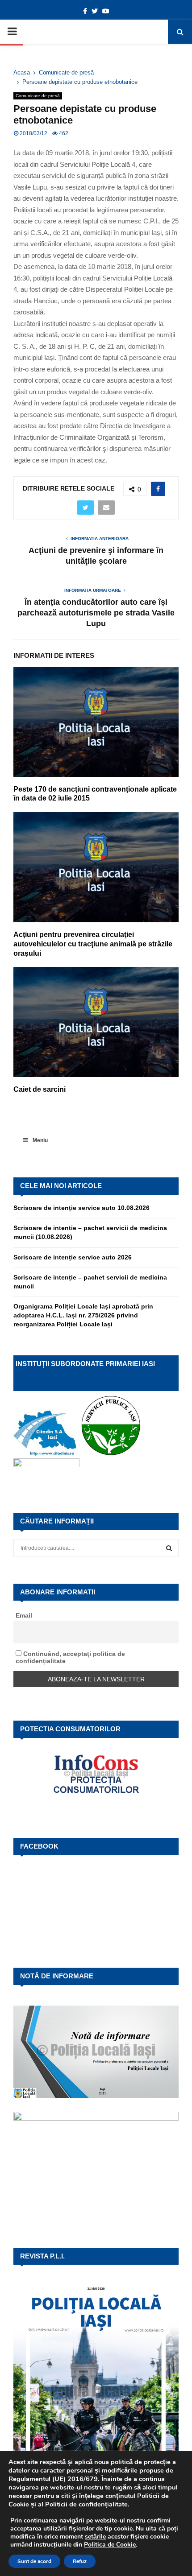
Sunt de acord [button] (34, 2561)
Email (24, 1615)
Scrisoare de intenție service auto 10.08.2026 (81, 1208)
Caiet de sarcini (40, 1089)
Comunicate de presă (38, 96)
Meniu (40, 1140)
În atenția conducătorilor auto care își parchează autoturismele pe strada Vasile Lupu (96, 613)
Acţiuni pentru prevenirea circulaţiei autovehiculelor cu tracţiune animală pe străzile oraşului (93, 944)
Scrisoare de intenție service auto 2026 (73, 1257)
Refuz (80, 2561)
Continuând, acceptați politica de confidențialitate (70, 1657)
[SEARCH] (169, 1548)
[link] (95, 2537)
